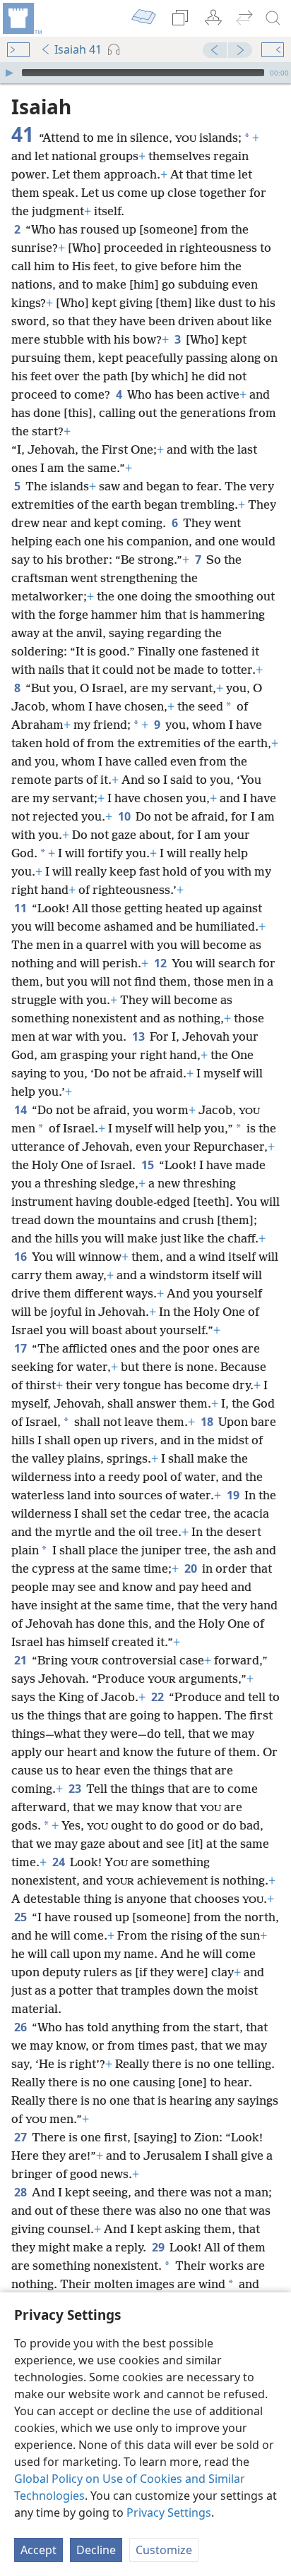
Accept (38, 2550)
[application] (145, 73)
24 (60, 1862)
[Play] (9, 73)
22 (159, 1697)
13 (139, 1036)
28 (22, 2192)
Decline (96, 2550)
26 (22, 2027)
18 (208, 1422)
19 (234, 1495)
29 (159, 2247)
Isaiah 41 (78, 49)
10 (125, 816)
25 (22, 1917)
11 (22, 908)
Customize (164, 2550)
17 (22, 1348)
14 (22, 1110)
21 (22, 1660)
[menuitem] (21, 18)
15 (149, 1165)
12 (161, 963)
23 (76, 1789)
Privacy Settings (169, 2512)
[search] (273, 18)
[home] (21, 18)
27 (22, 2137)
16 (22, 1257)
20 (192, 1568)
